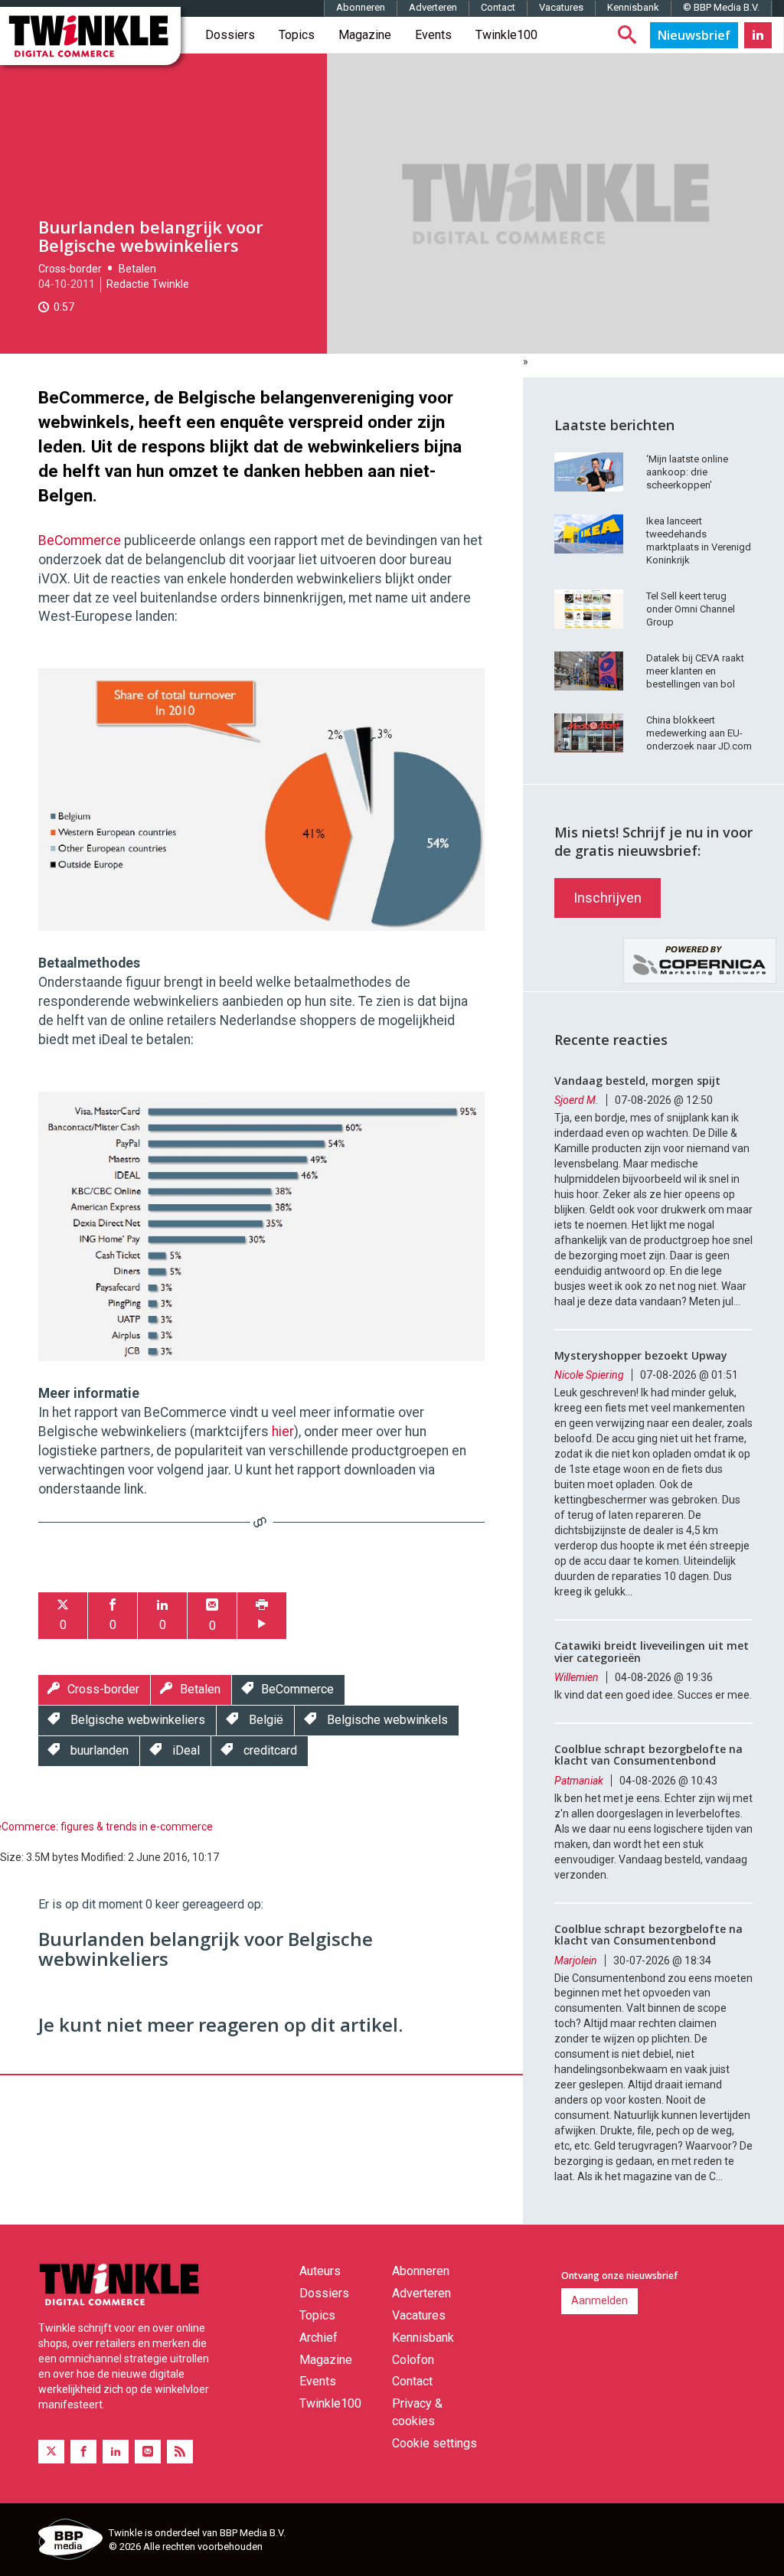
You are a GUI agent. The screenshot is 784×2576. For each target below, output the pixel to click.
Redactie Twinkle (148, 284)
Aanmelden (599, 2300)
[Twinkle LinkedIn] (758, 35)
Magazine (365, 35)
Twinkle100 (506, 35)
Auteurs (320, 2271)
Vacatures (561, 7)
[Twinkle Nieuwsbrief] (694, 35)
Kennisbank (633, 7)
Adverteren (433, 7)
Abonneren (361, 7)
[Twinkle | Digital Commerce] (90, 36)
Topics (297, 35)
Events (433, 35)
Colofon (413, 2360)
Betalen (137, 269)
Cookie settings (434, 2443)
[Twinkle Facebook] (83, 2452)
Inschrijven (608, 898)
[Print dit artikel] (262, 1616)
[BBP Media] (68, 2542)
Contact (498, 7)
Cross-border (70, 269)
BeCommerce (80, 540)
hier (283, 1432)
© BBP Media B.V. (721, 7)
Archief (318, 2338)
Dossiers (230, 35)
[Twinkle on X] (51, 2452)
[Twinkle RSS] (180, 2452)
